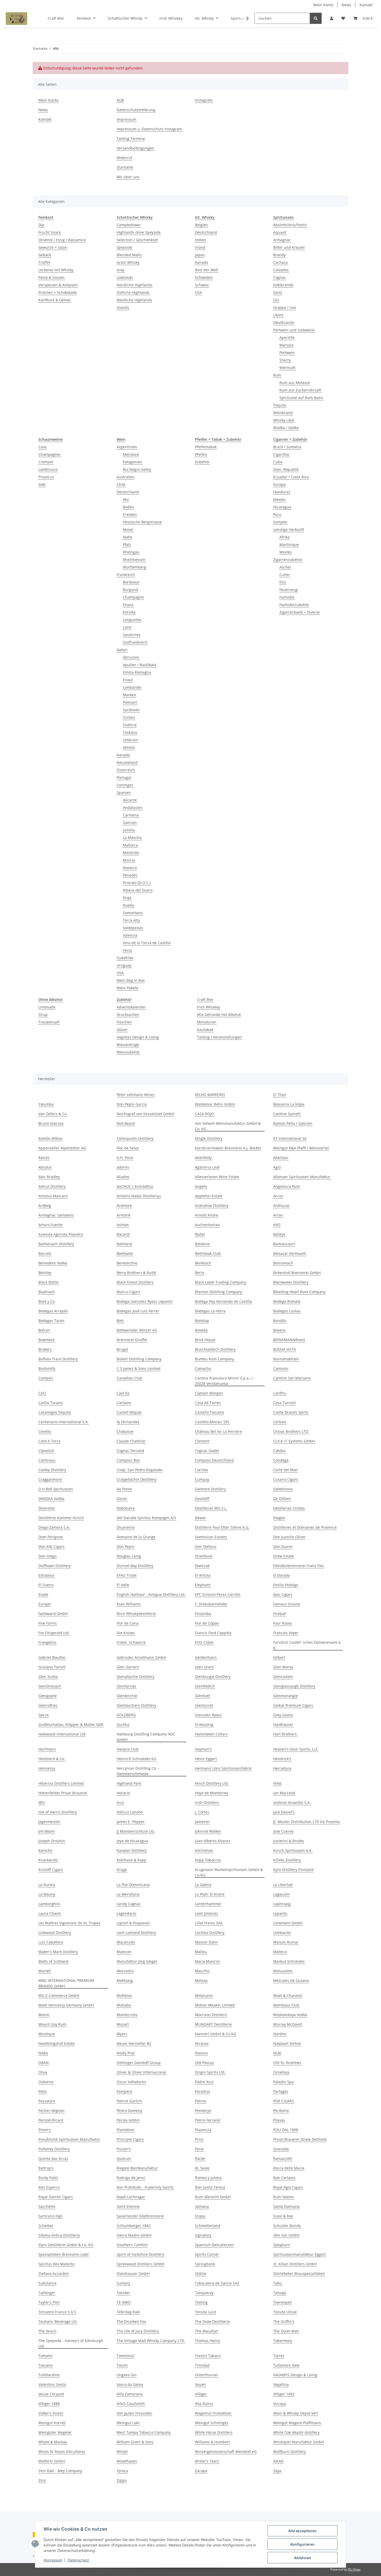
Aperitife (287, 337)
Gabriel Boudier (52, 1657)
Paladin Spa (283, 2082)
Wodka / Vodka (286, 428)
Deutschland (206, 232)
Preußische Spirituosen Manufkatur (69, 2139)
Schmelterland (208, 2226)
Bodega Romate (287, 1301)
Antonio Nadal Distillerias (139, 1196)
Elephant (203, 1585)
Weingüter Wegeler (55, 2432)
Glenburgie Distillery (213, 1677)
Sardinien (131, 710)
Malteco (280, 1952)
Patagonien (133, 462)
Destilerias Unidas (289, 1508)
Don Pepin (126, 1546)
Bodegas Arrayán (53, 1311)
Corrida (201, 1470)
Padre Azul (204, 2082)
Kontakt (366, 5)
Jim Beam (47, 1831)
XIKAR (278, 2461)
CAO (42, 1393)
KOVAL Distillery (287, 1860)
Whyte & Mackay (53, 2442)
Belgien (201, 225)
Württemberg (135, 567)
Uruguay (124, 965)
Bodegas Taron (51, 1321)
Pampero (124, 2091)
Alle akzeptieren (302, 2531)
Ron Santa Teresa (210, 2187)
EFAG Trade (127, 1575)
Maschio (202, 1971)
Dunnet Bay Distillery (135, 1566)
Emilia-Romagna (137, 672)
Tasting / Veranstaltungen (219, 1037)
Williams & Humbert (212, 2442)
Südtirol (130, 725)
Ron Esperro (49, 2187)
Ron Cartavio (284, 2178)
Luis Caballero (51, 1942)
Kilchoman (204, 1850)
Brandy (279, 255)
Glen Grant (204, 1667)
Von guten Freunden (134, 2413)
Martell (45, 1971)
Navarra (130, 868)
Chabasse (125, 1431)
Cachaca (280, 262)
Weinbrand (283, 413)
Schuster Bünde (287, 2226)
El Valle (123, 1585)
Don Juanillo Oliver (289, 1537)
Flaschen (124, 1022)
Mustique (47, 2034)
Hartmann (47, 1749)
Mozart (123, 2024)
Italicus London (130, 1812)
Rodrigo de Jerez (131, 2178)
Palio (43, 2091)
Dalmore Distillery (210, 1489)
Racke (200, 2158)
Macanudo (126, 1942)
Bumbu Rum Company (214, 1359)
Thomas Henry (207, 2341)
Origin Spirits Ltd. (210, 2072)
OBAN (44, 2063)
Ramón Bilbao (50, 1138)
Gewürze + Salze (53, 247)
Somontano (133, 913)
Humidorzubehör (294, 605)
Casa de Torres (208, 1403)
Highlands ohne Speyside (139, 232)
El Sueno (46, 1585)
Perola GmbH (128, 2120)
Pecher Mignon (51, 2111)
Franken (130, 514)
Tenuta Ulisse (285, 2312)
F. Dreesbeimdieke (211, 1604)
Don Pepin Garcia (132, 1104)
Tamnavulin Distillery (135, 1138)
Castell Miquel (129, 1412)
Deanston (47, 1508)
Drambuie (204, 1556)
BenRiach (203, 1263)
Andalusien (133, 807)
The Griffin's (284, 2321)
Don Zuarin (283, 1546)
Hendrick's (282, 1759)
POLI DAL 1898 (286, 2130)
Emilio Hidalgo (286, 1585)
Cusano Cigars (286, 1479)
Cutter (285, 575)
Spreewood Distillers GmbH (140, 2264)
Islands (123, 307)
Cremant (46, 462)
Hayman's (203, 1749)
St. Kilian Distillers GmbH (295, 2264)
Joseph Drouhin (52, 1841)
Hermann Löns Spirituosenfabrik (223, 1768)
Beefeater (125, 1253)
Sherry (285, 360)
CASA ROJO (204, 1114)
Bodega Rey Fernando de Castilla (223, 1301)
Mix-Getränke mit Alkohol (219, 1015)
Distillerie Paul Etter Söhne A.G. (222, 1527)
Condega (281, 1460)
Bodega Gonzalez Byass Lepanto (144, 1301)
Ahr (126, 499)
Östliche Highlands (133, 292)
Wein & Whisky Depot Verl (296, 2413)
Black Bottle (48, 1282)
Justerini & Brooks (289, 1841)
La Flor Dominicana (133, 1885)
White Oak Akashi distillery (296, 2432)
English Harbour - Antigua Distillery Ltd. (151, 1594)
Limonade (47, 1007)
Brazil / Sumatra (287, 447)
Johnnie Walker (208, 1831)
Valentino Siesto (52, 2384)
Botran (44, 1330)
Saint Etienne (128, 2206)
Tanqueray (204, 2293)
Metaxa (201, 1980)
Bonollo (280, 1321)
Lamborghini (49, 1904)
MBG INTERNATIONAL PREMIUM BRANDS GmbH (66, 1983)
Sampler (280, 522)
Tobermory (283, 2341)
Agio (277, 1167)
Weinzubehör (128, 1052)
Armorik (124, 1215)
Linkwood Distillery (55, 1933)
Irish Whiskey (209, 1007)
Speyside (124, 247)
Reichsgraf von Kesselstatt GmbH (145, 1114)
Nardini (280, 2034)
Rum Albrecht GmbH (213, 2197)
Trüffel (44, 262)
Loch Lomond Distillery (136, 1933)
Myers (122, 2034)
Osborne (46, 2082)
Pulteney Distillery (54, 2149)
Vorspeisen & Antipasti (58, 285)
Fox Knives (126, 1633)
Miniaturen (207, 1022)
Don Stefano (206, 1546)
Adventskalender (131, 1007)
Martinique (289, 545)
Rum (277, 375)
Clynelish (46, 1451)
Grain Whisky (128, 262)
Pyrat (199, 2149)
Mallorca (130, 845)
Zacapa (201, 2471)
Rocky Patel (48, 2178)
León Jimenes (206, 1913)
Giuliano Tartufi (52, 1667)
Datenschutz (78, 2560)
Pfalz (127, 545)
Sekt (42, 484)
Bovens (279, 1330)
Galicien (130, 823)
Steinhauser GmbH (133, 2273)
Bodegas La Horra (210, 1311)
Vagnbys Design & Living (138, 1037)
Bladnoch (47, 1292)
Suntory (123, 2283)
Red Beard (126, 1123)
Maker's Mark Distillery (58, 1952)
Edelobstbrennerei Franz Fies (299, 1566)
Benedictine (127, 1263)
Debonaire (126, 1508)
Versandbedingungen (135, 148)
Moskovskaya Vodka (290, 2015)
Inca (120, 1802)
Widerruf (124, 158)
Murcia (129, 860)
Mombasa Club (286, 2005)
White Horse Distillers (214, 2432)
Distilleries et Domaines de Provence (305, 1527)
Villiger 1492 (284, 2394)
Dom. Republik (286, 469)
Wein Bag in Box (131, 980)
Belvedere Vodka (53, 1263)
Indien (200, 240)
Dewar (200, 1518)
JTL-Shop (354, 2569)
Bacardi (123, 1234)
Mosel (128, 529)
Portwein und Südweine (294, 330)
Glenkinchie (127, 1696)
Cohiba (279, 1451)
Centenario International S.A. (63, 1422)
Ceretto (45, 1431)
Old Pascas (204, 2063)
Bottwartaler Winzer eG (137, 1330)
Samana (202, 2206)
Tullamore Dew (286, 2365)
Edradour (47, 1575)
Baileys (279, 1234)
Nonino (201, 2053)
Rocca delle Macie (289, 2168)
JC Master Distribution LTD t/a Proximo (306, 1822)
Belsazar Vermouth (290, 1253)
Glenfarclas (126, 1686)
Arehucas (281, 1205)
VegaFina (281, 2384)
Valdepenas (133, 928)
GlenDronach (50, 1686)
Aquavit (280, 232)
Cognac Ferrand (130, 1451)
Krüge (122, 1870)
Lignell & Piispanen (133, 1923)
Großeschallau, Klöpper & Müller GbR (71, 1724)
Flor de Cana (128, 1623)
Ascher (285, 567)
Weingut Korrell (52, 2423)
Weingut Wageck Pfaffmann (297, 2423)
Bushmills (47, 1368)
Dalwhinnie (283, 1489)
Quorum (124, 2158)
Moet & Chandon (288, 1995)
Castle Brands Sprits (291, 1412)
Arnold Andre (207, 1215)
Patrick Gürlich (129, 2101)
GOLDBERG (126, 1715)
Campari (46, 1378)
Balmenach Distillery (56, 1244)
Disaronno (126, 1527)
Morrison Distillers (211, 2015)
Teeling (201, 2302)
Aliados (123, 1177)
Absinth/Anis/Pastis (290, 225)
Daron (122, 1499)
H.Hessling (204, 1724)
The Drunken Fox (131, 2321)
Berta (200, 1273)
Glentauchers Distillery (136, 1705)
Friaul (128, 680)
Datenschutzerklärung (136, 110)
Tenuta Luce (206, 2312)
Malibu (201, 1952)
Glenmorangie (285, 1696)
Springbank (205, 2264)
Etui (283, 582)
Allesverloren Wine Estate (217, 1177)
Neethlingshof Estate (57, 2043)
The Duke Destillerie (212, 2321)
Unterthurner (207, 2375)
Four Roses (283, 1623)
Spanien (124, 792)
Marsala (286, 345)
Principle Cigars (130, 2139)
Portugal (124, 777)
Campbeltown (129, 225)
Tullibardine (49, 2375)
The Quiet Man (286, 2331)
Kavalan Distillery (132, 1850)
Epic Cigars (283, 1594)
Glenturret (204, 1705)
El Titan (280, 1095)
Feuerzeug (288, 590)
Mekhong (125, 1980)
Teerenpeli (283, 2302)
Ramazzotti (283, 2158)
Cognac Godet (207, 1451)
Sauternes (132, 635)
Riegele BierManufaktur (137, 2168)
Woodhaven (127, 2461)
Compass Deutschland (214, 1460)
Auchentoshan (207, 1225)
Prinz (199, 2139)
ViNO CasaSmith (131, 2404)
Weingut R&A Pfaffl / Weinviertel (301, 1148)
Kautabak (205, 1030)
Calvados (281, 270)
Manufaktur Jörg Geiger (137, 1961)
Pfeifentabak (206, 447)
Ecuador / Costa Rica (291, 477)
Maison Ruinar (286, 1942)
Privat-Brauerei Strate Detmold (300, 2139)
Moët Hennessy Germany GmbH (66, 2005)
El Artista (203, 1575)
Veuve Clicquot (51, 2394)
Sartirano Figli (50, 2216)
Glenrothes (48, 1705)
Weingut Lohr (128, 2423)
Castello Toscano (209, 1412)
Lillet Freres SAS (209, 1923)
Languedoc (132, 620)
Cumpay (202, 1479)
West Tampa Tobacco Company (144, 2432)
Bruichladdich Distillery (215, 1349)
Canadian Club (129, 1378)
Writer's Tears (207, 2461)
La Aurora (47, 1885)
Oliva (43, 2072)
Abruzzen (131, 657)
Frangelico (47, 1642)
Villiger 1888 (49, 2404)
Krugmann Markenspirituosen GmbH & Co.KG (229, 1872)
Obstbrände (284, 322)
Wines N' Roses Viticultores (62, 2452)
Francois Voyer (286, 1633)
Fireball (280, 1614)
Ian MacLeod (284, 1793)
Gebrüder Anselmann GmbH (141, 1657)
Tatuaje (280, 2293)
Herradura (282, 1768)
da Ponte (124, 1489)
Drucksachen (128, 1015)
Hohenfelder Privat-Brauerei (63, 1793)
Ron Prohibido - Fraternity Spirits (145, 2187)
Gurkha (123, 1724)
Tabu (278, 2283)
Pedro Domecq (129, 2111)
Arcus (278, 1196)
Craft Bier (205, 999)
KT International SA (290, 1138)
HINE (277, 1783)
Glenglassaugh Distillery (294, 1686)
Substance (47, 2283)
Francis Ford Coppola (213, 1633)
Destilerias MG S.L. (211, 1508)
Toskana (130, 732)
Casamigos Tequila (55, 1412)
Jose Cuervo (283, 1831)
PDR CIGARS (284, 2101)
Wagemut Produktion (213, 2413)
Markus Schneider (289, 1961)
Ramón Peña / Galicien (293, 1123)
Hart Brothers (285, 1734)
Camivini (281, 1368)
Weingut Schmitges (212, 2423)
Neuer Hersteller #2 (134, 2043)
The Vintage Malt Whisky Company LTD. (151, 2341)
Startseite (125, 167)
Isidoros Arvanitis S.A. (292, 1802)
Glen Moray (283, 1667)
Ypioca (122, 2471)
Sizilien (129, 717)
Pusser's (124, 2149)
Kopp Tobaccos (208, 1860)
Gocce (44, 1715)
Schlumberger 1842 (134, 2226)
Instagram (204, 100)
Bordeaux (131, 582)
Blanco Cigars (128, 1292)
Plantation (125, 2130)
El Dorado (282, 1575)
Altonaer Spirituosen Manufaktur (302, 1177)
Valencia (130, 935)
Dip (41, 225)
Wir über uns (128, 177)
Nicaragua (282, 507)
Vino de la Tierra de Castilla (147, 943)
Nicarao (202, 2043)
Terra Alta (131, 920)
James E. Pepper (131, 1822)
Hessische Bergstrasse (142, 522)
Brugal (122, 1349)
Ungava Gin (127, 2375)
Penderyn (203, 2111)
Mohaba (124, 2005)
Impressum (53, 2560)
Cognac (280, 277)
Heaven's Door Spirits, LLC (296, 1749)
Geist (278, 292)
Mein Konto (323, 5)
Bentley (45, 1273)
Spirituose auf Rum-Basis (301, 398)
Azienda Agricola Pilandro (61, 1234)
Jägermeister (49, 1822)
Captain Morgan (209, 1393)
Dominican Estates (211, 1537)
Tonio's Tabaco (208, 2356)
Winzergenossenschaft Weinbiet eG (226, 2452)
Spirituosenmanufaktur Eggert (299, 2254)
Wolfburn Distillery (290, 2452)
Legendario (126, 1913)
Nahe (128, 537)
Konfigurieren (302, 2544)
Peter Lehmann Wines (136, 1095)
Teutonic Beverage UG (58, 2321)
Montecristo (127, 2015)
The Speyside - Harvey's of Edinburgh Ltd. (71, 2343)
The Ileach (47, 2331)
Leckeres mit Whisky (56, 270)
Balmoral (124, 1244)
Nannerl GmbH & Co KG (216, 2034)
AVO (277, 1225)
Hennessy (47, 1768)
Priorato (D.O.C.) (137, 883)
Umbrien (130, 740)
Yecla (127, 950)
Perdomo (281, 2111)
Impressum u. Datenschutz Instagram (149, 129)
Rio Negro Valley (137, 469)
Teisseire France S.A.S (57, 2312)
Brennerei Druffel (132, 1340)
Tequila (280, 405)
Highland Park (129, 1783)
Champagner (50, 454)
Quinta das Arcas (53, 2158)
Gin (276, 300)
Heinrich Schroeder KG (136, 1759)
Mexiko (279, 499)
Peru (277, 514)
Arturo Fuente (50, 1225)
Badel (200, 1234)
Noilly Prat (126, 2053)
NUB (277, 2053)
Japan (200, 255)
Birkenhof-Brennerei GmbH (297, 1273)
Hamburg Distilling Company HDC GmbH (146, 1737)
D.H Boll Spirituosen (56, 1489)
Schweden (204, 277)
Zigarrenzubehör (288, 560)
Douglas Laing (129, 1556)
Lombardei (132, 687)
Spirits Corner (207, 2254)
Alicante (130, 800)
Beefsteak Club (208, 1253)
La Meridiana (128, 1894)
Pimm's (45, 2130)
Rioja (127, 898)
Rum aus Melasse (295, 383)
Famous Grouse (287, 1604)
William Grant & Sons (135, 2442)
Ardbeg (45, 1205)
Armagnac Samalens (56, 1215)
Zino (42, 2480)
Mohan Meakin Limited (215, 2005)
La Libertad (283, 1885)
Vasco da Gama (130, 2384)
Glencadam (283, 1677)
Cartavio (124, 1403)
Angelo (201, 1186)
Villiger (201, 2394)
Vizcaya (280, 2404)
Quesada (281, 2149)
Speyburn (282, 2245)
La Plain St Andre (210, 1894)
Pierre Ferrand (207, 2120)
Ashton (123, 1225)
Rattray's (46, 2168)
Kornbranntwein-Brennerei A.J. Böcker (228, 1148)
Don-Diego (47, 1556)
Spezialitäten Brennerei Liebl (63, 2254)
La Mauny (47, 1894)
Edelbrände (283, 285)
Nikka (43, 2053)
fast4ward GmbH (53, 1614)
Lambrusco (48, 469)
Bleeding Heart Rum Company (299, 1292)
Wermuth (288, 368)
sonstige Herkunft (289, 529)
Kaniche (45, 1850)
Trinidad (202, 2365)
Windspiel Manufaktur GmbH (299, 2442)
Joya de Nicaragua (132, 1841)
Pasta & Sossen (51, 277)
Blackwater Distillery (291, 1282)
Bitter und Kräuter (289, 247)
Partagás (281, 2091)
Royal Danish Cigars (56, 2197)
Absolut (45, 1167)
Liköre (278, 315)
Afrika (284, 537)
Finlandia (203, 1614)
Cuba (278, 462)
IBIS (42, 1802)
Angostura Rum (287, 1186)
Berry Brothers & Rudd (136, 1273)
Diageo (279, 1518)
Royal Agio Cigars (288, 2187)
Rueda (128, 905)
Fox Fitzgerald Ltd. (54, 1633)
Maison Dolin (206, 1942)
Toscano (45, 2365)
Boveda (201, 1330)
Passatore (47, 2101)
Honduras (282, 492)
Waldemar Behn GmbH (215, 1104)
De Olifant (282, 1499)
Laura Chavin (50, 1913)
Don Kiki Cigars (51, 1546)
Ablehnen (302, 2558)
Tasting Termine (131, 138)
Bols (120, 1321)
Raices (44, 1158)
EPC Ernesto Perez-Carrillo (218, 1594)
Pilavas (279, 2120)
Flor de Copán (207, 1623)
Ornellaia (281, 2072)
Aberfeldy (203, 1158)
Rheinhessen (134, 560)
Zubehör (202, 462)
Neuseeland (127, 762)
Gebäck (45, 255)
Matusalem (283, 1971)
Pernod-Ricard (51, 2120)
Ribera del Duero (138, 890)
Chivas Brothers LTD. (291, 1431)
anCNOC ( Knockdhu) (135, 1186)
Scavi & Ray (283, 2216)
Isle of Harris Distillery (58, 1812)
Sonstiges (125, 785)
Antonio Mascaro (53, 1196)
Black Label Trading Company (221, 1282)
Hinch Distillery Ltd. (212, 1783)
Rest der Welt (207, 270)
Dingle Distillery (209, 1138)
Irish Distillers (207, 1802)
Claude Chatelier (131, 1441)
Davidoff (202, 1499)
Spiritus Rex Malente (56, 2264)
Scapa (200, 2216)
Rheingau (131, 552)
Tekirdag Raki (128, 2312)
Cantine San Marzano (292, 1378)
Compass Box (128, 1460)
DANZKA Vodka (51, 1499)
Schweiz (202, 285)
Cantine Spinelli (287, 1114)
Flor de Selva (128, 1148)
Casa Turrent (284, 1403)
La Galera (203, 1885)
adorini (123, 1167)
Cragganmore (50, 1479)
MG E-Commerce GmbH (59, 1995)
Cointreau (47, 1460)
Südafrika (125, 958)
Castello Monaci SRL (212, 1422)
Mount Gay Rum (52, 2024)
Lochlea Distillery (210, 1933)
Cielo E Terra (49, 1441)
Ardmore (124, 1205)
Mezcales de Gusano (291, 1980)
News (346, 5)
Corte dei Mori (286, 1470)
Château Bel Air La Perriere (218, 1431)
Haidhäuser (283, 1724)
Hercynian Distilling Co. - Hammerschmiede (138, 1771)
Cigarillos (281, 454)
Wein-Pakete (127, 988)
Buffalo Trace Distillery (58, 1359)
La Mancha (132, 838)
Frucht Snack (50, 232)
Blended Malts (129, 255)
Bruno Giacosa (51, 1123)
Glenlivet (203, 1696)
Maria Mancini (207, 1961)
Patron (201, 2101)
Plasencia (203, 2130)
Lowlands (125, 277)
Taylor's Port (49, 2302)
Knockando (48, 1860)
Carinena (131, 815)
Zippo (122, 2480)
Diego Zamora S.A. (54, 1527)
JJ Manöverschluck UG (135, 1831)
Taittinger (47, 2293)
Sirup (43, 1015)
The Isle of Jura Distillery (138, 2331)
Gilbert (279, 1657)
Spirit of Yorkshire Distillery (140, 2254)
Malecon (124, 1952)
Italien (122, 650)
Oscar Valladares (131, 2082)
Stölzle (201, 2273)
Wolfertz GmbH (52, 2461)
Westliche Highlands (134, 300)
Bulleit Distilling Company (139, 1359)
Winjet (122, 2452)
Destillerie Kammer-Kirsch (61, 1518)
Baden (128, 507)
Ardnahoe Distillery (212, 1205)
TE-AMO (124, 2302)
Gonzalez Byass (208, 1715)
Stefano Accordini (54, 2273)
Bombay (202, 1321)
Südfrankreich (135, 642)
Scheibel (46, 2226)
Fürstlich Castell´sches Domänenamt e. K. (307, 1645)
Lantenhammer (208, 1904)
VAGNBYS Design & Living (295, 2375)
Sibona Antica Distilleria (59, 2235)
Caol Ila (123, 1393)
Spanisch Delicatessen (214, 2245)
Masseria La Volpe (289, 1104)
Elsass (128, 605)
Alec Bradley (49, 1177)
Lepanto (280, 1913)
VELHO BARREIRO (210, 1095)
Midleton (124, 1995)
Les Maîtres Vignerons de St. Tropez (69, 1923)
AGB (120, 100)
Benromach (283, 1263)
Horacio (123, 1793)
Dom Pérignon (51, 1537)
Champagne (133, 597)
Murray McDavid (288, 2024)
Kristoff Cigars (51, 1870)
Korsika (129, 612)
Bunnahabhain (286, 1359)
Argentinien (127, 447)
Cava (43, 447)
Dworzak (202, 1566)
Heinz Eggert (206, 1759)
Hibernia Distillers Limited (61, 1783)
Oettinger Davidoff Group (139, 2063)
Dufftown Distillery (55, 1566)
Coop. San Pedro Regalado (139, 1470)
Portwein (287, 353)
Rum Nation (284, 2197)
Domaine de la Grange (136, 1537)
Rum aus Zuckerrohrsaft (300, 390)
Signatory (203, 2235)
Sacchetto (47, 2206)
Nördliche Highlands (135, 285)
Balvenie (202, 1244)
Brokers (45, 1349)
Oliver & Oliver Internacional (141, 2072)
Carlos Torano (50, 1403)
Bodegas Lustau (287, 1311)
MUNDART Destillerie (213, 2024)
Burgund (130, 590)
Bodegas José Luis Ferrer (138, 1311)
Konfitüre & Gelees (55, 300)
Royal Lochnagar (131, 2197)
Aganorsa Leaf (207, 1167)
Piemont (130, 702)
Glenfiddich (205, 1686)
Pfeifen (201, 454)
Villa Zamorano (130, 2394)
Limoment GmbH (288, 1923)
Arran (278, 1215)
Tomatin (45, 2356)
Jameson (202, 1822)
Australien (126, 477)
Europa (279, 484)
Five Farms (48, 1623)
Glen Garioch (128, 1667)
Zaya (277, 2471)
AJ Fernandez (128, 1422)
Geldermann (206, 1657)
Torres (279, 2356)
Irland (200, 247)
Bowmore (47, 1340)
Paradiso (202, 2091)
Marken (129, 695)
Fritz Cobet (204, 1642)
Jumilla (129, 830)
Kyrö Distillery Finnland (293, 1870)
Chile (121, 484)
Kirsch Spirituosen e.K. (293, 1850)
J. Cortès (202, 1812)
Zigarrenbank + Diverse (300, 612)
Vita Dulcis (204, 2404)
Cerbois (280, 1422)
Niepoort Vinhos (287, 2043)
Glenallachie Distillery (136, 1677)
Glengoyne (48, 1696)
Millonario (204, 1995)
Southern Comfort (132, 2245)
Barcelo (45, 1253)
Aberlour (281, 1158)
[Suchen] (316, 18)
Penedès (130, 875)
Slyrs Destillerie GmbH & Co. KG (66, 2245)
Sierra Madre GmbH (134, 2235)
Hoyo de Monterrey (211, 1793)
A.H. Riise (125, 1158)
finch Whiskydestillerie (136, 1614)
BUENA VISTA (285, 1349)
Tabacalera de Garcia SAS (217, 2283)
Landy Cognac (129, 1904)
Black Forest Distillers (135, 1282)
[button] (331, 18)
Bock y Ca (47, 1301)
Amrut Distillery (52, 1186)
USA (198, 292)
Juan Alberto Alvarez (213, 1841)
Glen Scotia (48, 1677)
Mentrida (131, 853)
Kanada (202, 262)
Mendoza (131, 454)
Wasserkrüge (128, 1045)
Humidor (287, 597)
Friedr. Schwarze (131, 1642)
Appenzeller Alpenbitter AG (62, 1148)
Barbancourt (284, 1244)
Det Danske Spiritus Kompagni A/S (146, 1518)
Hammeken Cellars (211, 1734)
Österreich (126, 770)
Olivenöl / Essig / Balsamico (62, 240)
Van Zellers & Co (52, 1114)
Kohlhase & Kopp (132, 1860)
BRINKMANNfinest (289, 1340)
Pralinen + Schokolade (58, 292)
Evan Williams (129, 1604)
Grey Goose (283, 1715)
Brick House (205, 1340)
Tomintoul (125, 2356)
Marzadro (125, 1971)
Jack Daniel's (284, 1812)
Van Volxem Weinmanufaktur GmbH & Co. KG (228, 1126)
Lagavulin (281, 1894)
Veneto (129, 747)
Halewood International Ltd (62, 1734)
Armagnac (282, 240)
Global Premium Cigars (293, 1705)
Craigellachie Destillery (137, 1479)
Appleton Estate (209, 1196)
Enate (43, 1594)
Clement (202, 1441)
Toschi (122, 2365)
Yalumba (46, 1104)
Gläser (122, 1030)
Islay (121, 270)
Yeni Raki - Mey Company (60, 2471)
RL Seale (202, 2168)
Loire (127, 627)
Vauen (200, 2384)
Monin (44, 2015)
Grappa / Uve (285, 307)
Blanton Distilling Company (218, 1292)
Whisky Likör (284, 420)
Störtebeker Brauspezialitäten (299, 2273)
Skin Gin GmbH (286, 2235)
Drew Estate (284, 1556)
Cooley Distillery (52, 1470)
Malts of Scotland (53, 1961)
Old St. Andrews (287, 2063)
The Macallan (207, 2331)
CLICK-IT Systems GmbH (294, 1441)
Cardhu (280, 1393)
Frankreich (126, 575)
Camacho (203, 1368)
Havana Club (128, 1749)
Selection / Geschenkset (137, 240)
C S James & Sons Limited (139, 1368)
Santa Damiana (286, 2206)
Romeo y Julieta (208, 2178)
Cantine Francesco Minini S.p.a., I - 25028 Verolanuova (225, 1381)
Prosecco (46, 477)
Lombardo (282, 1933)
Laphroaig (282, 1904)
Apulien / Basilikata (140, 665)
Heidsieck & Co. (52, 1759)
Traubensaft (49, 1022)
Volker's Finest (51, 2413)
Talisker (123, 2293)
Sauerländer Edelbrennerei (140, 2216)
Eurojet (45, 1604)
